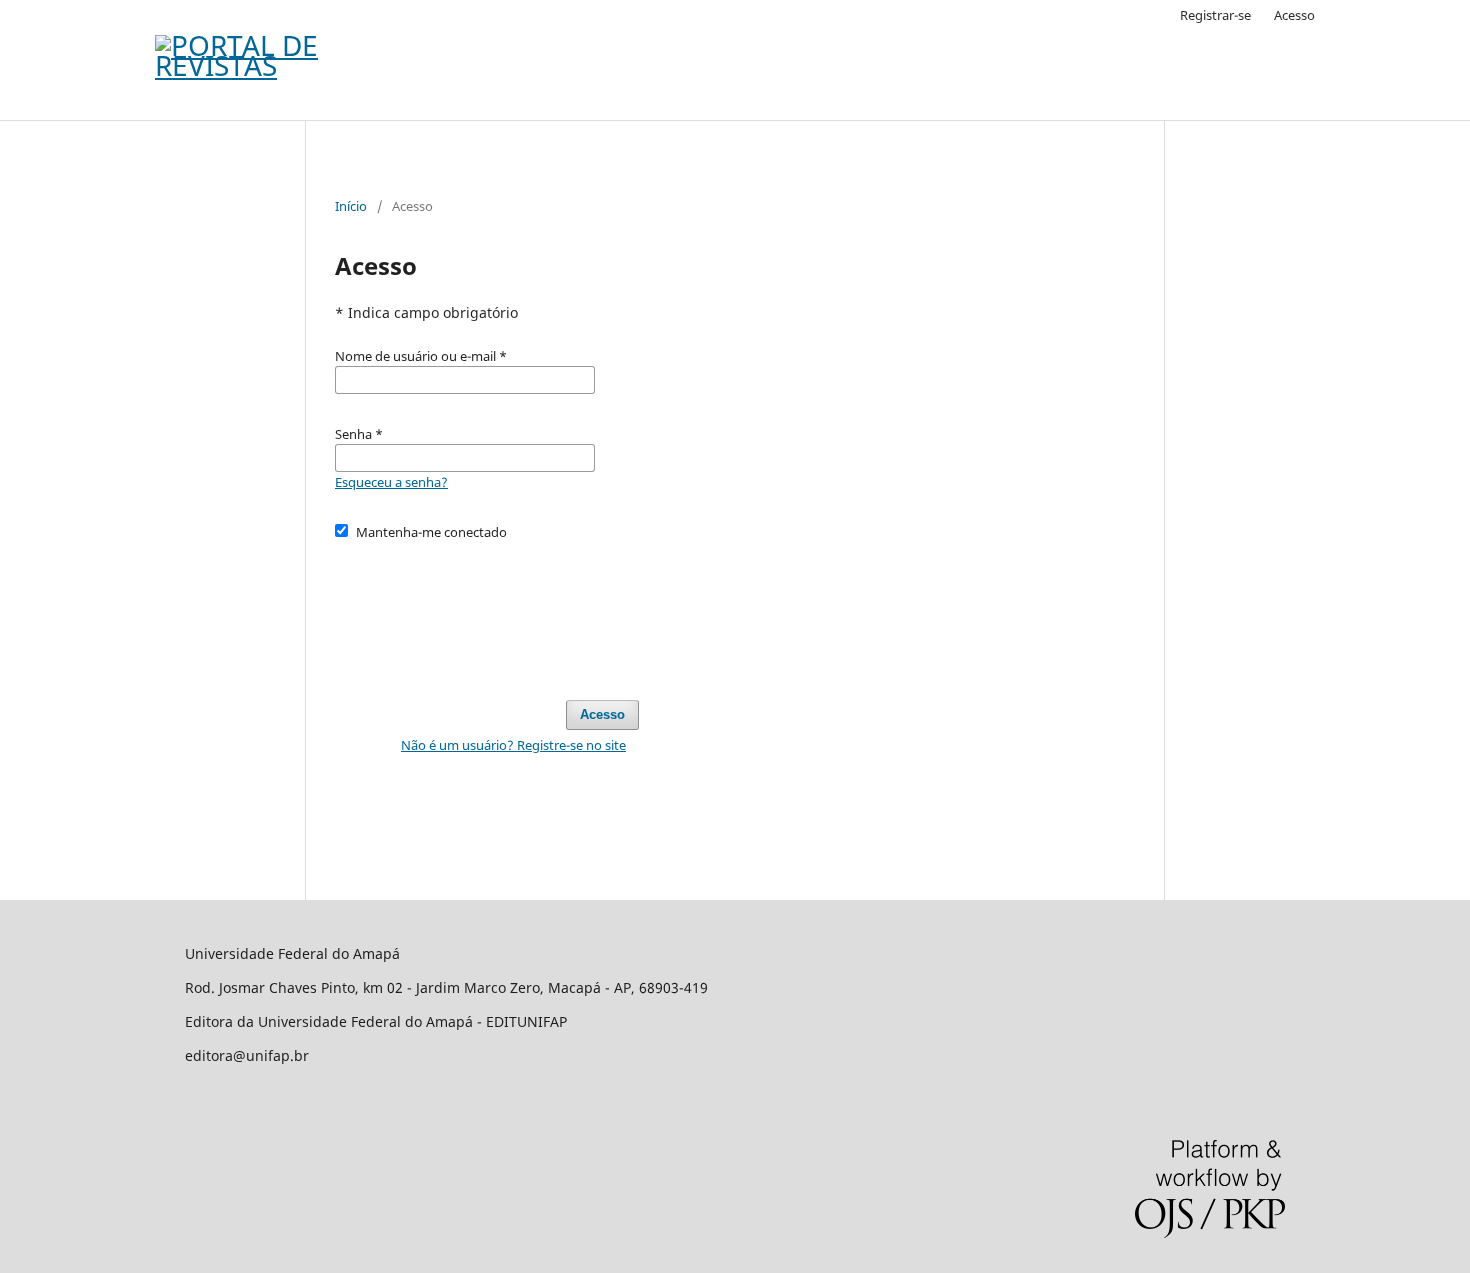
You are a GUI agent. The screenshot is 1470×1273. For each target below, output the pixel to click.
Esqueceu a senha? (391, 482)
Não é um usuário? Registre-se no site (513, 745)
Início (351, 206)
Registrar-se (1215, 15)
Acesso (1294, 15)
